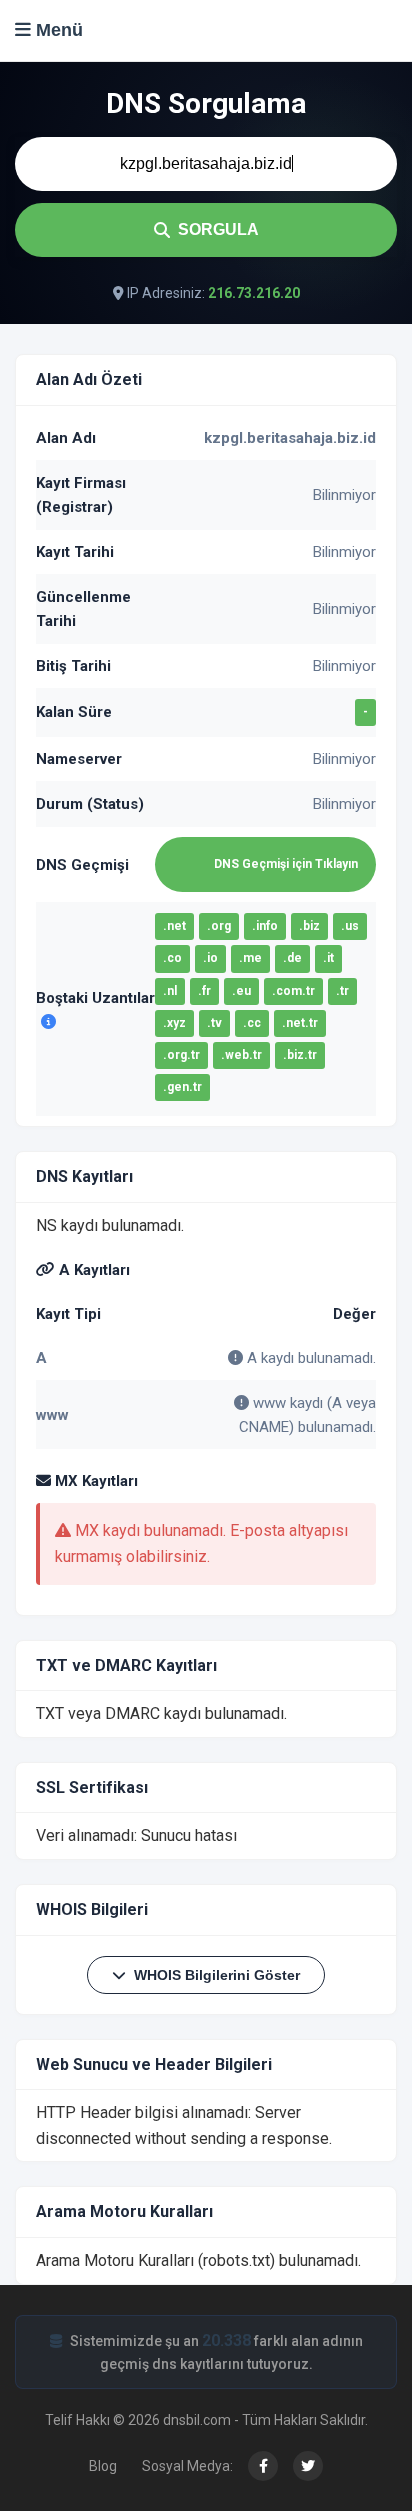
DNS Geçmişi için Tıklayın (286, 864)
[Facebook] (263, 2466)
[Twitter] (308, 2466)
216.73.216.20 (254, 293)
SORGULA (218, 229)
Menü (57, 30)
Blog (103, 2466)
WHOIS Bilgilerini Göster (217, 1975)
